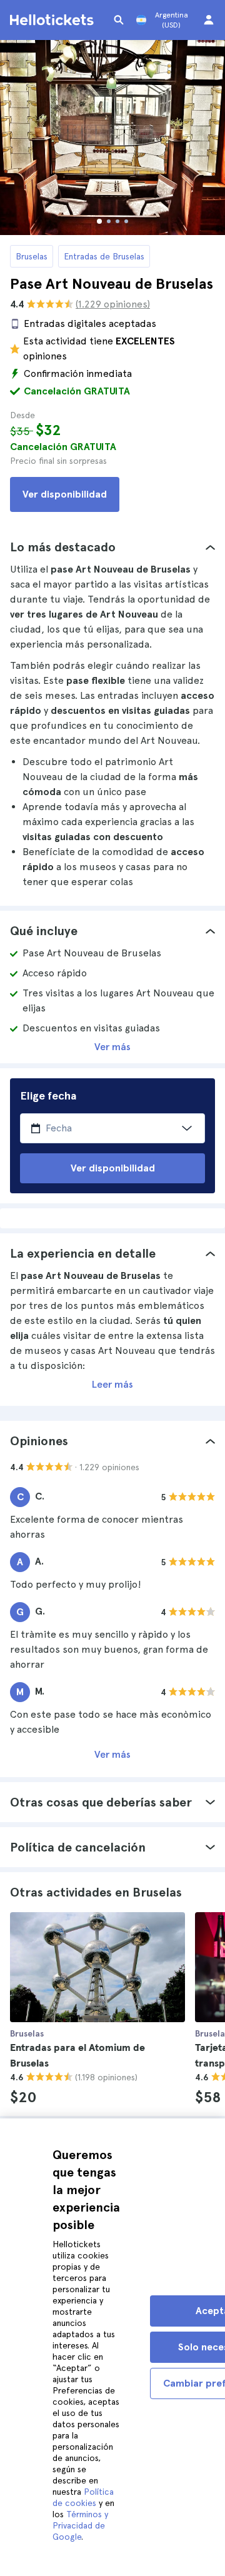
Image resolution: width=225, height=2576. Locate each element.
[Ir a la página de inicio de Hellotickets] (54, 20)
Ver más (112, 1047)
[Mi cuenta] (209, 20)
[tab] (112, 547)
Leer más (112, 1384)
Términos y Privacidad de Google (80, 2525)
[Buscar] (119, 20)
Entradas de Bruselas (104, 256)
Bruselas (32, 256)
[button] (112, 547)
